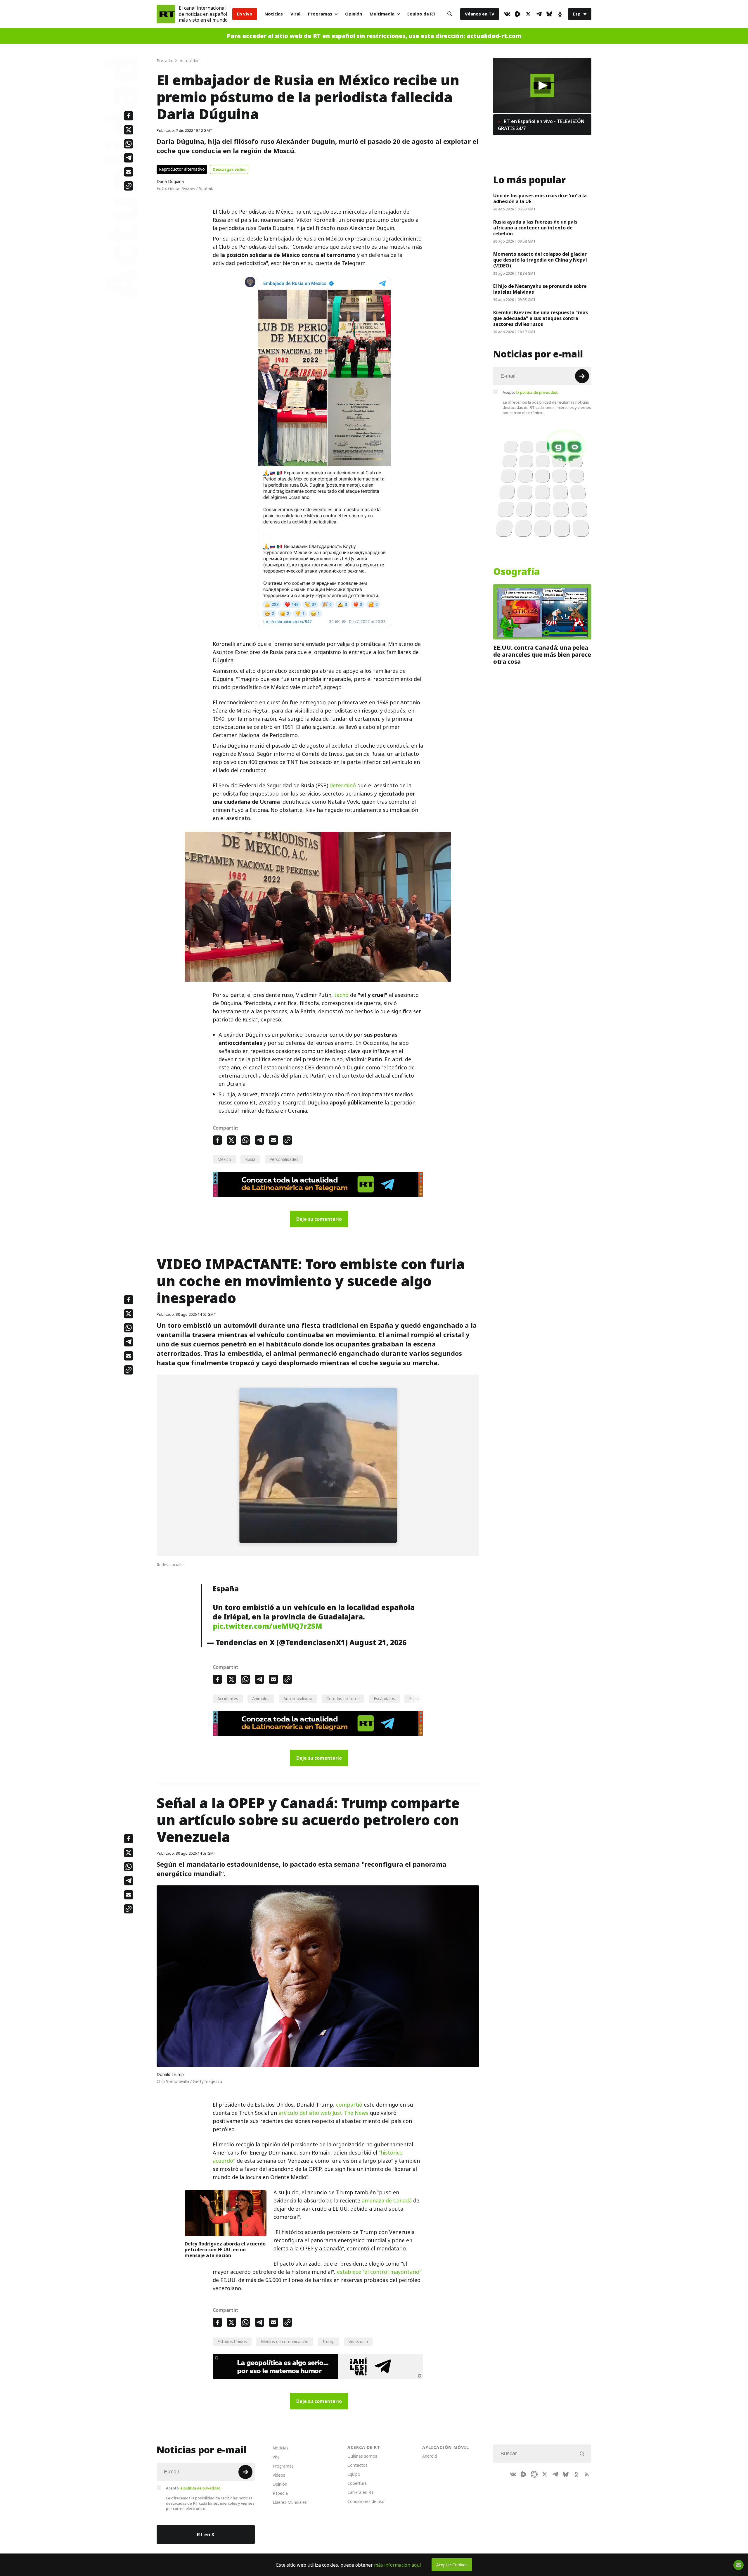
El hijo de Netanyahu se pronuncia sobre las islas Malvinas (540, 289)
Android (430, 2456)
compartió (349, 2105)
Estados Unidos (232, 2341)
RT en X (206, 2534)
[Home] (166, 14)
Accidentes (228, 1698)
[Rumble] (518, 14)
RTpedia (280, 2493)
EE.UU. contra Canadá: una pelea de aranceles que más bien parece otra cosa (542, 655)
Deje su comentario (319, 1219)
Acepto (530, 392)
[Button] (450, 14)
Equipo (354, 2474)
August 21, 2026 (378, 1643)
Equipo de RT (421, 14)
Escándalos (384, 1698)
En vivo (245, 14)
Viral (295, 14)
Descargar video (229, 169)
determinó (343, 785)
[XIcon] (528, 14)
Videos (279, 2475)
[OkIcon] (560, 14)
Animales (261, 1698)
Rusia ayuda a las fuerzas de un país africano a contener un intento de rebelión (535, 228)
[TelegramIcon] (539, 14)
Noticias (274, 14)
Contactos (357, 2465)
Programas (320, 14)
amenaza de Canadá (387, 2201)
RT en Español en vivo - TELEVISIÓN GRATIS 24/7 (541, 125)
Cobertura (357, 2483)
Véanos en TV (480, 14)
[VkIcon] (507, 14)
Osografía (517, 572)
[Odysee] (534, 2474)
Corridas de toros (343, 1698)
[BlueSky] (549, 14)
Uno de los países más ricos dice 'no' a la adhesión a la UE (540, 198)
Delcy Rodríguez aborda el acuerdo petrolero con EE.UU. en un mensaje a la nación (225, 2250)
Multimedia (382, 14)
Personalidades (284, 1159)
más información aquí (398, 2565)
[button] (542, 85)
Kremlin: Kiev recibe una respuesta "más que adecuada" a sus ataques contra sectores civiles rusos (541, 318)
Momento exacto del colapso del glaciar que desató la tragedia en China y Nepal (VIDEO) (540, 260)
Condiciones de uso (366, 2501)
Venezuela (358, 2341)
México (224, 1159)
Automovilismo (298, 1698)
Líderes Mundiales (290, 2502)
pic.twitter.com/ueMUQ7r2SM (267, 1626)
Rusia (250, 1159)
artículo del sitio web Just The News (323, 2113)
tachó (341, 995)
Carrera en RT (361, 2492)
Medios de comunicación (285, 2341)
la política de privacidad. (537, 392)
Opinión (354, 14)
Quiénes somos (362, 2456)
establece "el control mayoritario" (379, 2272)
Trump (328, 2341)
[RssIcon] (587, 2474)
